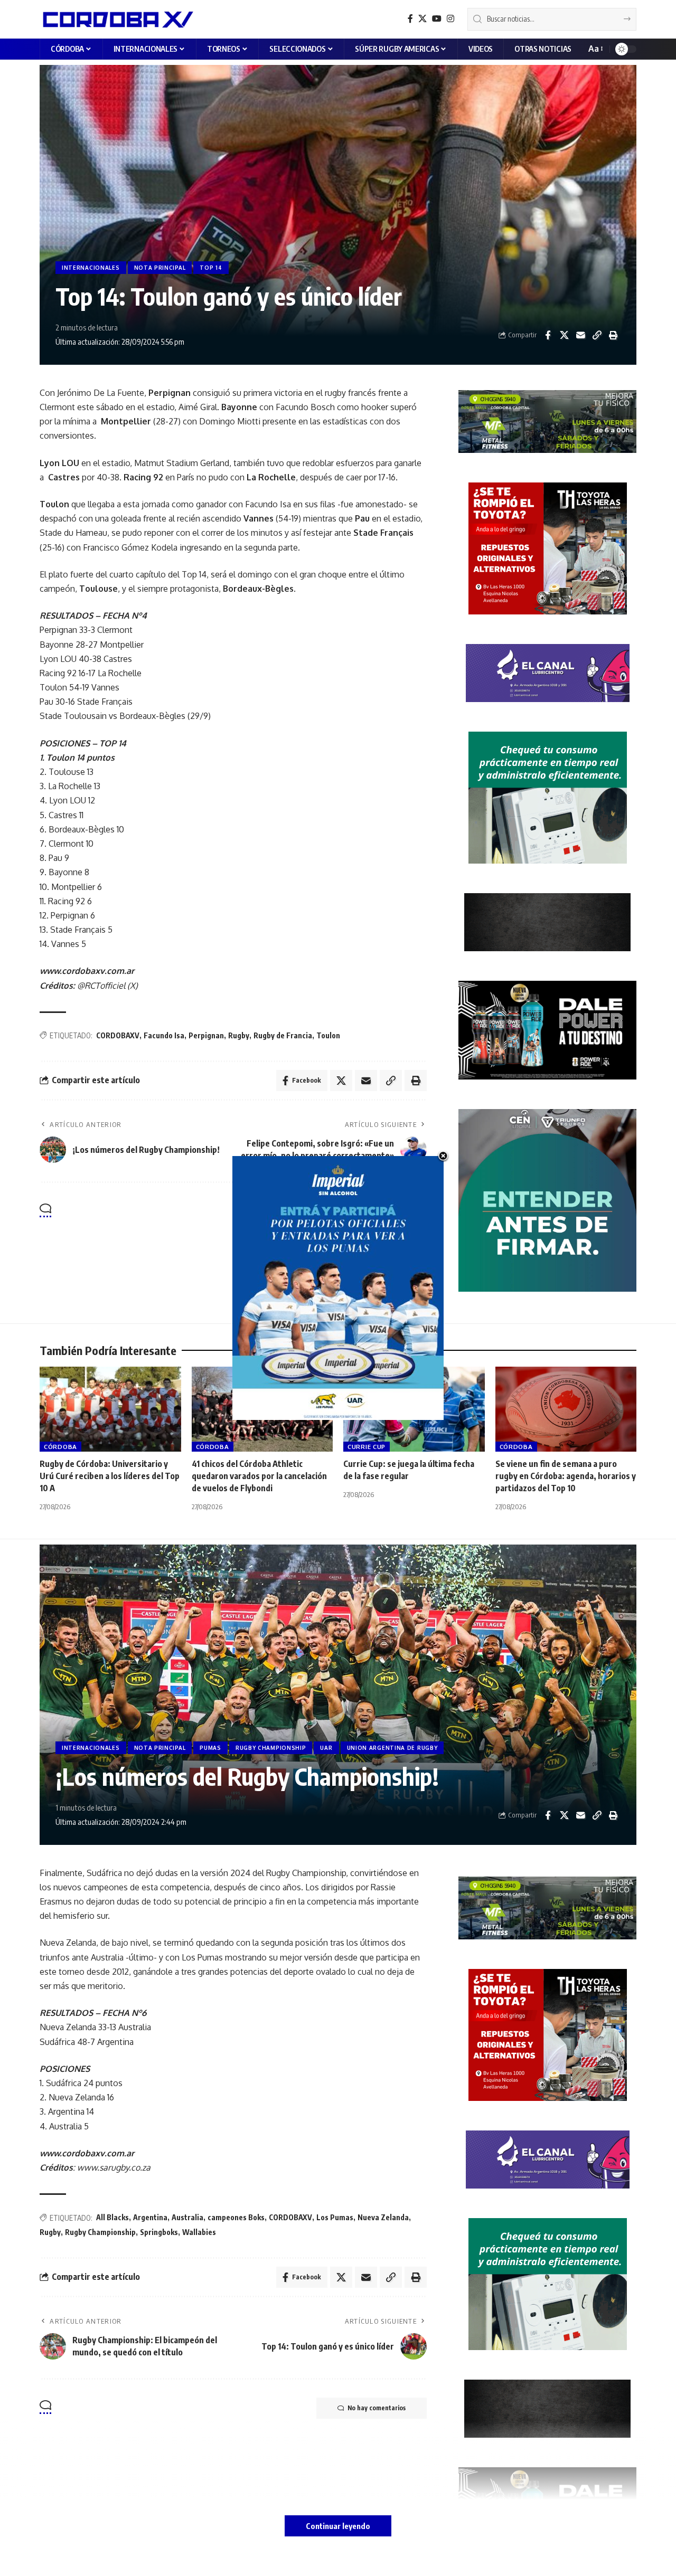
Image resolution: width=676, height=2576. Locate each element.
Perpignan (206, 1035)
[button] (595, 49)
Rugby (239, 1035)
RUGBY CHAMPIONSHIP (271, 1748)
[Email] (580, 335)
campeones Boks (236, 2217)
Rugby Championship (100, 2232)
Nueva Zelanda (383, 2217)
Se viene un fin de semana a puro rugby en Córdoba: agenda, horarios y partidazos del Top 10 (566, 1476)
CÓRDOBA (60, 1447)
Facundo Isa (164, 1035)
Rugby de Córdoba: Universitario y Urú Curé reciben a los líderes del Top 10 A (110, 1476)
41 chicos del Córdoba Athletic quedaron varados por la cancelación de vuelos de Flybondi (259, 1476)
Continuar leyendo (338, 2526)
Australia (187, 2217)
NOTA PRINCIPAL (160, 268)
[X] (422, 19)
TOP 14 (211, 268)
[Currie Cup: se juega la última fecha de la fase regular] (414, 1409)
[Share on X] (564, 335)
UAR (326, 1748)
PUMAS (210, 1748)
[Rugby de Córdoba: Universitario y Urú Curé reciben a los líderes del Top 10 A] (110, 1409)
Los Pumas (335, 2217)
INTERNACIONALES (91, 268)
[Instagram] (450, 19)
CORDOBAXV (118, 1035)
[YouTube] (437, 19)
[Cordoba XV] (116, 19)
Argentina (150, 2217)
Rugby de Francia (283, 1035)
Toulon (328, 1035)
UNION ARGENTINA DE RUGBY (392, 1748)
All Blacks (112, 2217)
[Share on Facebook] (548, 335)
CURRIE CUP (367, 1447)
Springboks (159, 2232)
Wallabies (199, 2232)
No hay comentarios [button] (377, 1211)
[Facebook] (410, 19)
